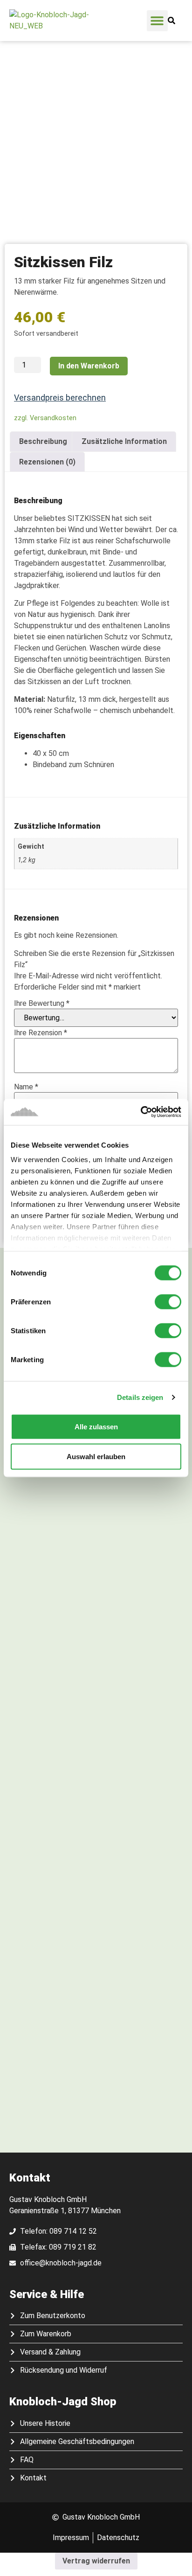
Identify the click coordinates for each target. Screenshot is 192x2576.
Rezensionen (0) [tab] (47, 462)
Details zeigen (140, 1397)
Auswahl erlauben (96, 1456)
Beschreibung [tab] (43, 441)
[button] (157, 21)
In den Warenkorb (89, 366)
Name (26, 1087)
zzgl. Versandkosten (45, 418)
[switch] (168, 1302)
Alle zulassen (96, 1426)
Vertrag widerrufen (96, 2561)
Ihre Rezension (41, 1033)
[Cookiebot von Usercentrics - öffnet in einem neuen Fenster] (141, 1112)
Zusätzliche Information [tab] (124, 441)
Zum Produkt (96, 1515)
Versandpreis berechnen (60, 398)
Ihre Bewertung (42, 1004)
